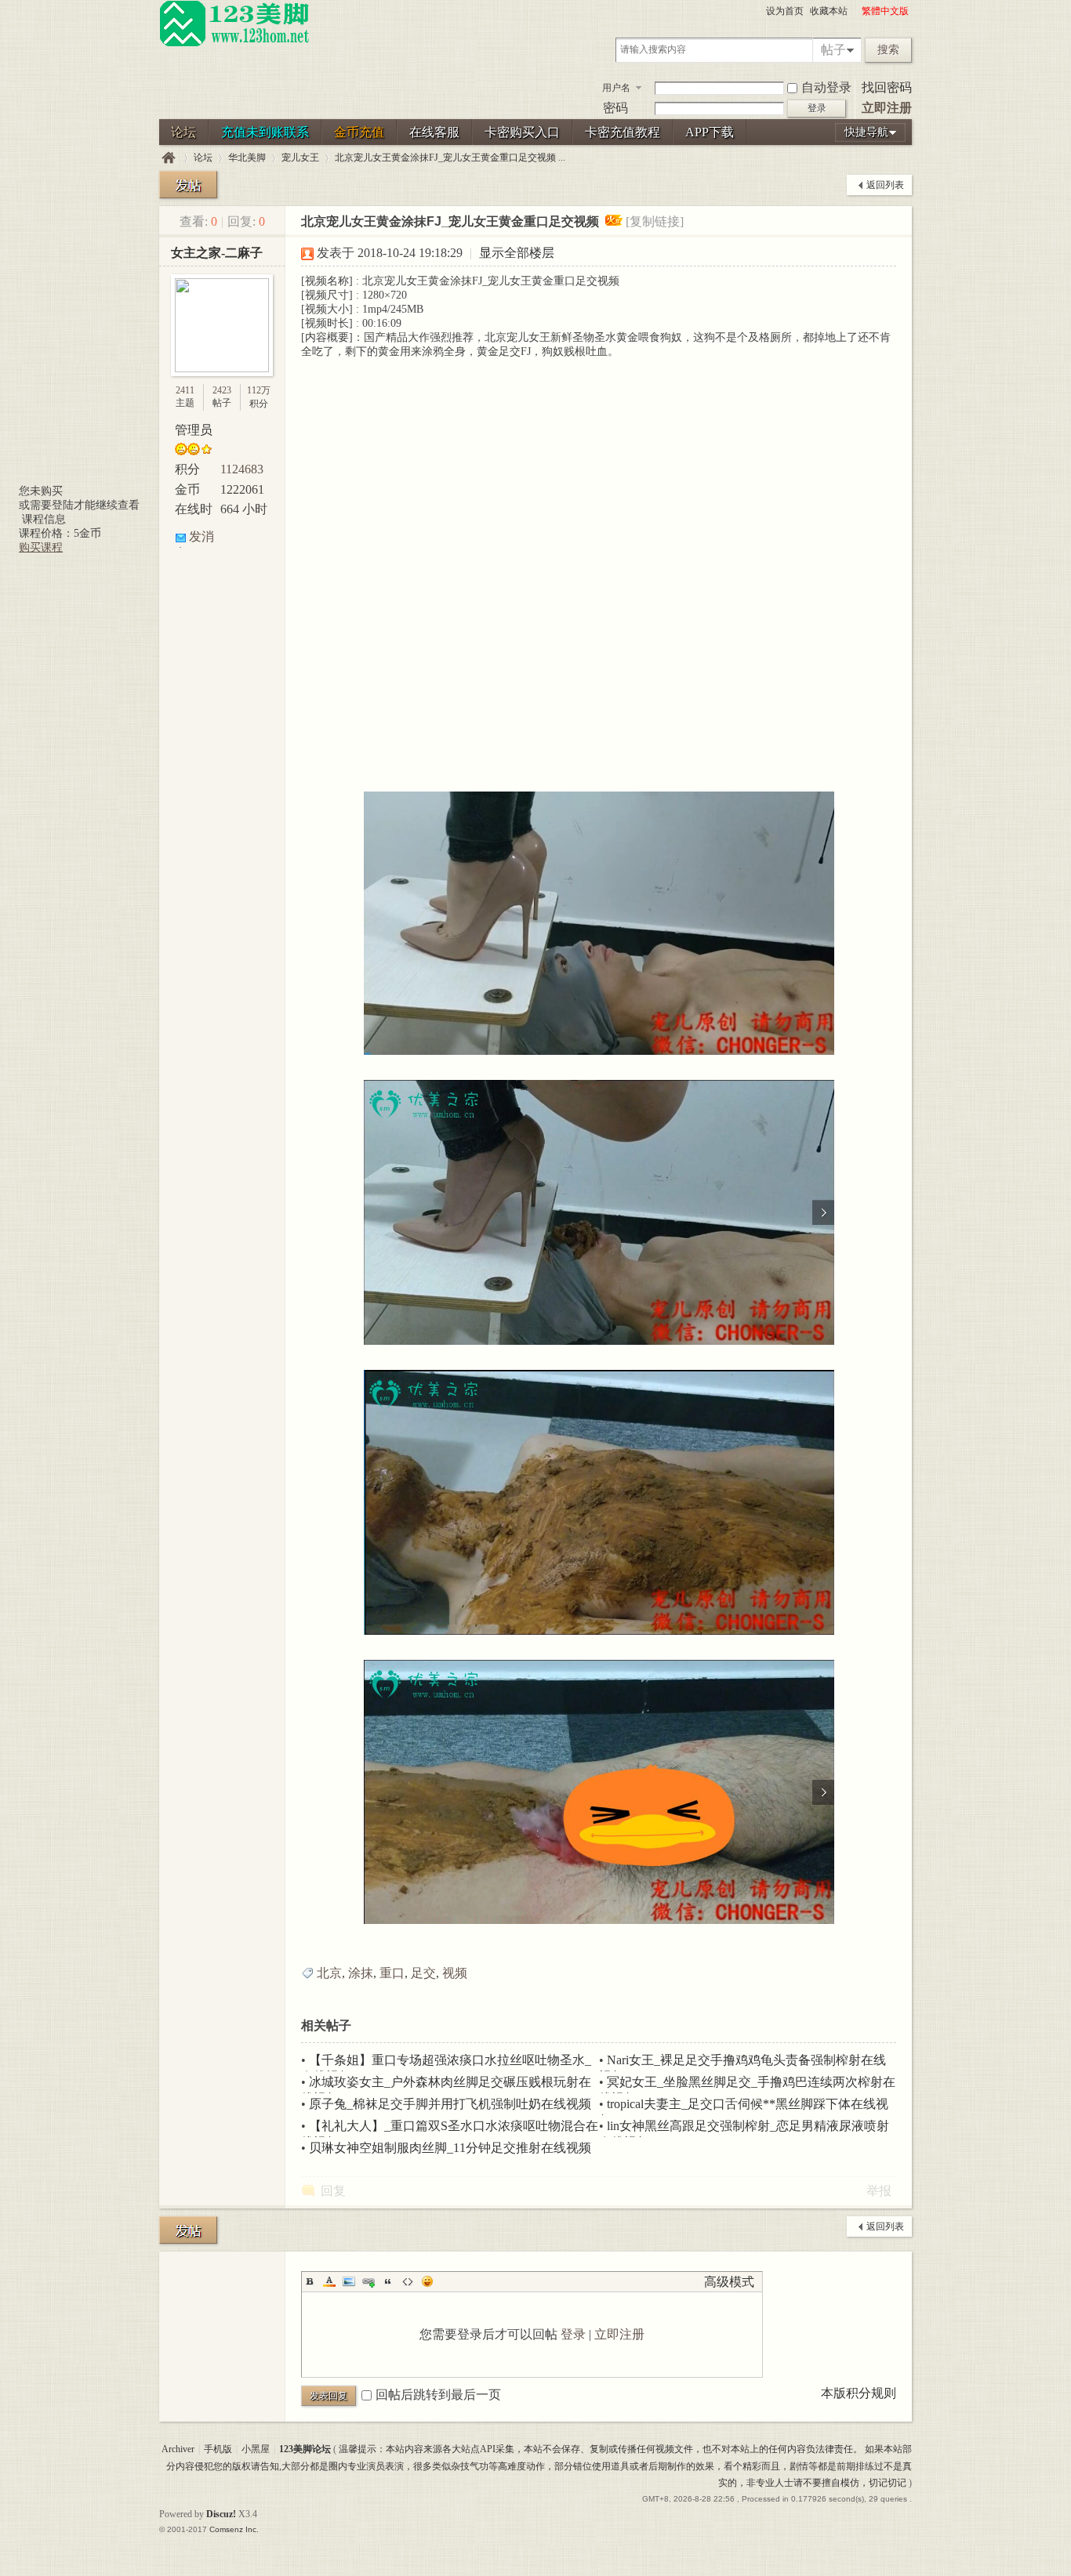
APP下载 (710, 132)
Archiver (178, 2449)
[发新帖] (188, 185)
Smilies (427, 2281)
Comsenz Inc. (234, 2529)
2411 (185, 390)
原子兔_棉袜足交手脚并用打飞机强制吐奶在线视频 (450, 2104)
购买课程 (41, 547)
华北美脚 (247, 158)
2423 (222, 390)
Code (408, 2281)
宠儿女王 (300, 158)
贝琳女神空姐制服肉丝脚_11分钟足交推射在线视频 (450, 2148)
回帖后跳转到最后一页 (438, 2395)
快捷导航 (866, 132)
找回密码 (887, 87)
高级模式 (729, 2282)
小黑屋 (256, 2449)
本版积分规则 (859, 2393)
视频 (455, 1973)
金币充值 (359, 132)
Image (349, 2281)
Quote (388, 2281)
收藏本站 (829, 11)
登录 (573, 2334)
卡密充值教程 (623, 132)
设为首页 (785, 11)
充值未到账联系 (265, 132)
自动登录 (826, 87)
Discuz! (221, 2514)
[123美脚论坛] (234, 44)
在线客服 (434, 132)
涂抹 (361, 1973)
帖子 (833, 50)
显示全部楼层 (517, 253)
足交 (423, 1973)
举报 (879, 2191)
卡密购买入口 (522, 132)
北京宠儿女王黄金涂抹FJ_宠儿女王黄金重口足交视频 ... (450, 158)
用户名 (616, 88)
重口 (392, 1973)
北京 (329, 1973)
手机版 (218, 2449)
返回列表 (885, 185)
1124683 (242, 469)
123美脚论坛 (169, 158)
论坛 (183, 132)
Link (368, 2281)
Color (329, 2281)
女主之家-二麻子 (217, 253)
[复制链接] (655, 221)
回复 (333, 2191)
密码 (615, 108)
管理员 (194, 430)
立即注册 (887, 108)
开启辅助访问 (855, 11)
